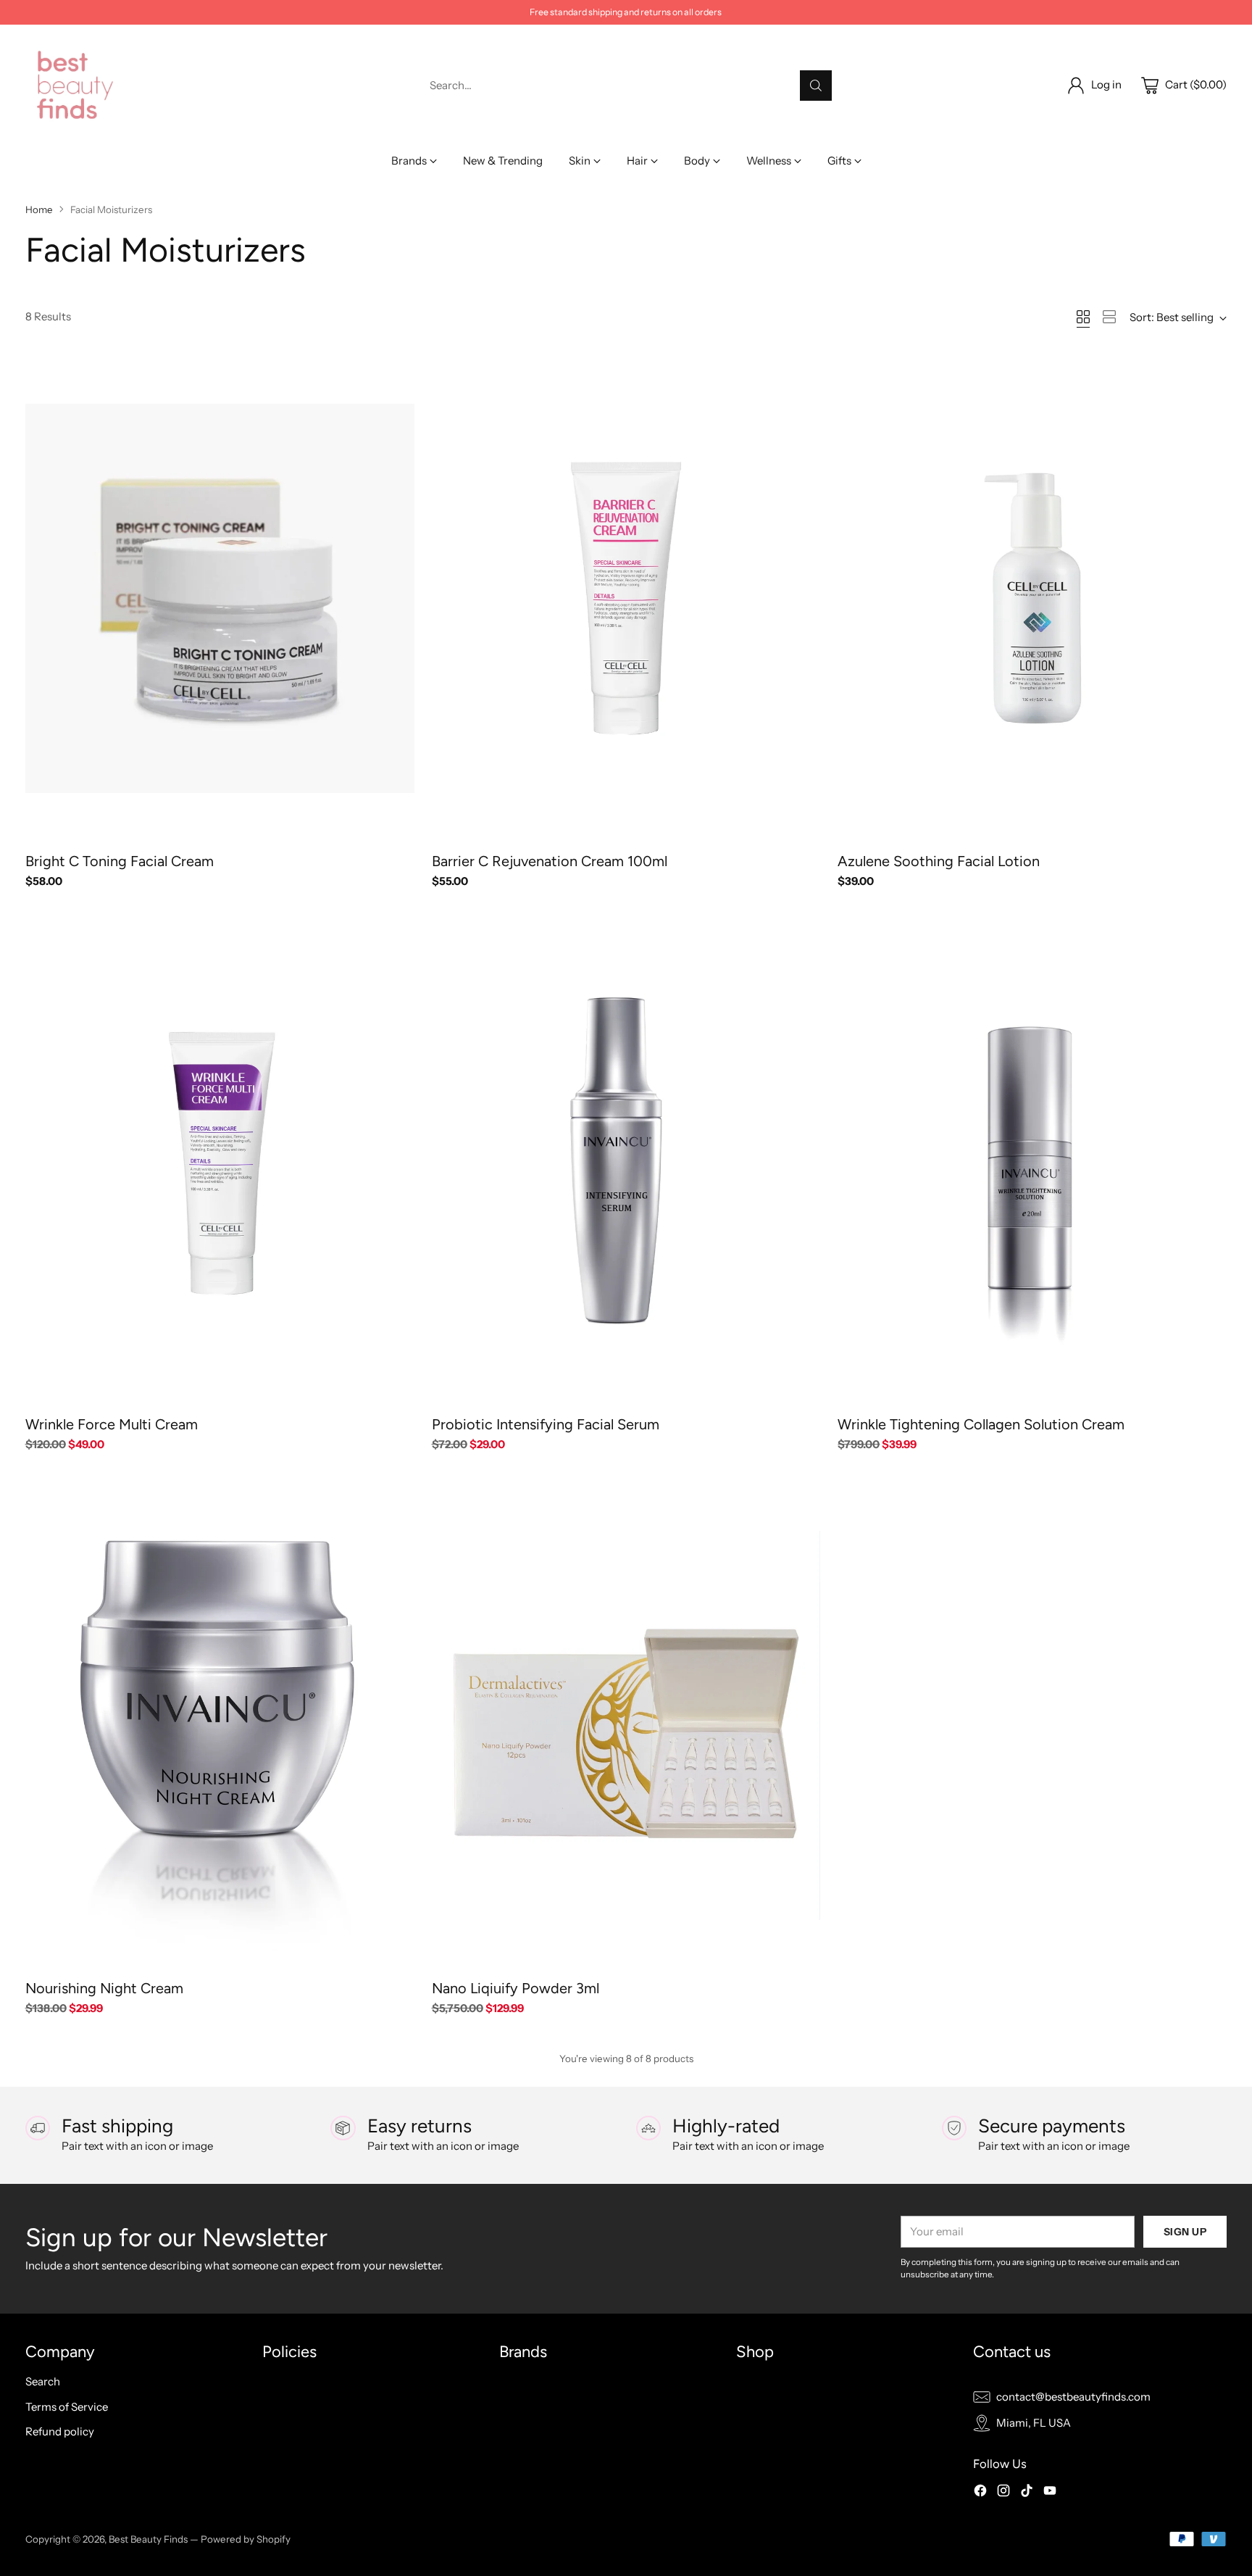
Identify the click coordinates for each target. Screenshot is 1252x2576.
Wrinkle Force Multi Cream (112, 1424)
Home (39, 209)
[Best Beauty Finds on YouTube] (1050, 2493)
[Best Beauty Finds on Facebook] (980, 2493)
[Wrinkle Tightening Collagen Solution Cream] (1032, 1162)
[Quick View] (396, 373)
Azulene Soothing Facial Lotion (939, 861)
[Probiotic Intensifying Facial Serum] (626, 1162)
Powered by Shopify (246, 2539)
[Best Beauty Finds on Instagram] (1003, 2493)
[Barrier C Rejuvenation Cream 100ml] (626, 598)
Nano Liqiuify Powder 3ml (516, 1988)
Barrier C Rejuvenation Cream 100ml (550, 861)
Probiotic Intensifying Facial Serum (546, 1424)
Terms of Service (67, 2407)
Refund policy (60, 2431)
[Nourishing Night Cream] (220, 1725)
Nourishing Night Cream (104, 1988)
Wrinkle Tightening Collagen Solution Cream (981, 1424)
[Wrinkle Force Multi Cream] (220, 1162)
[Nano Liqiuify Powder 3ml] (626, 1725)
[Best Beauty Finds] (74, 85)
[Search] (816, 86)
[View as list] (1109, 317)
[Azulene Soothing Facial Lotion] (1032, 598)
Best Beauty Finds (148, 2539)
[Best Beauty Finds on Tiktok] (1027, 2493)
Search (43, 2381)
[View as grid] (1083, 317)
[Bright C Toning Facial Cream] (220, 598)
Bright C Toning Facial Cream (120, 861)
